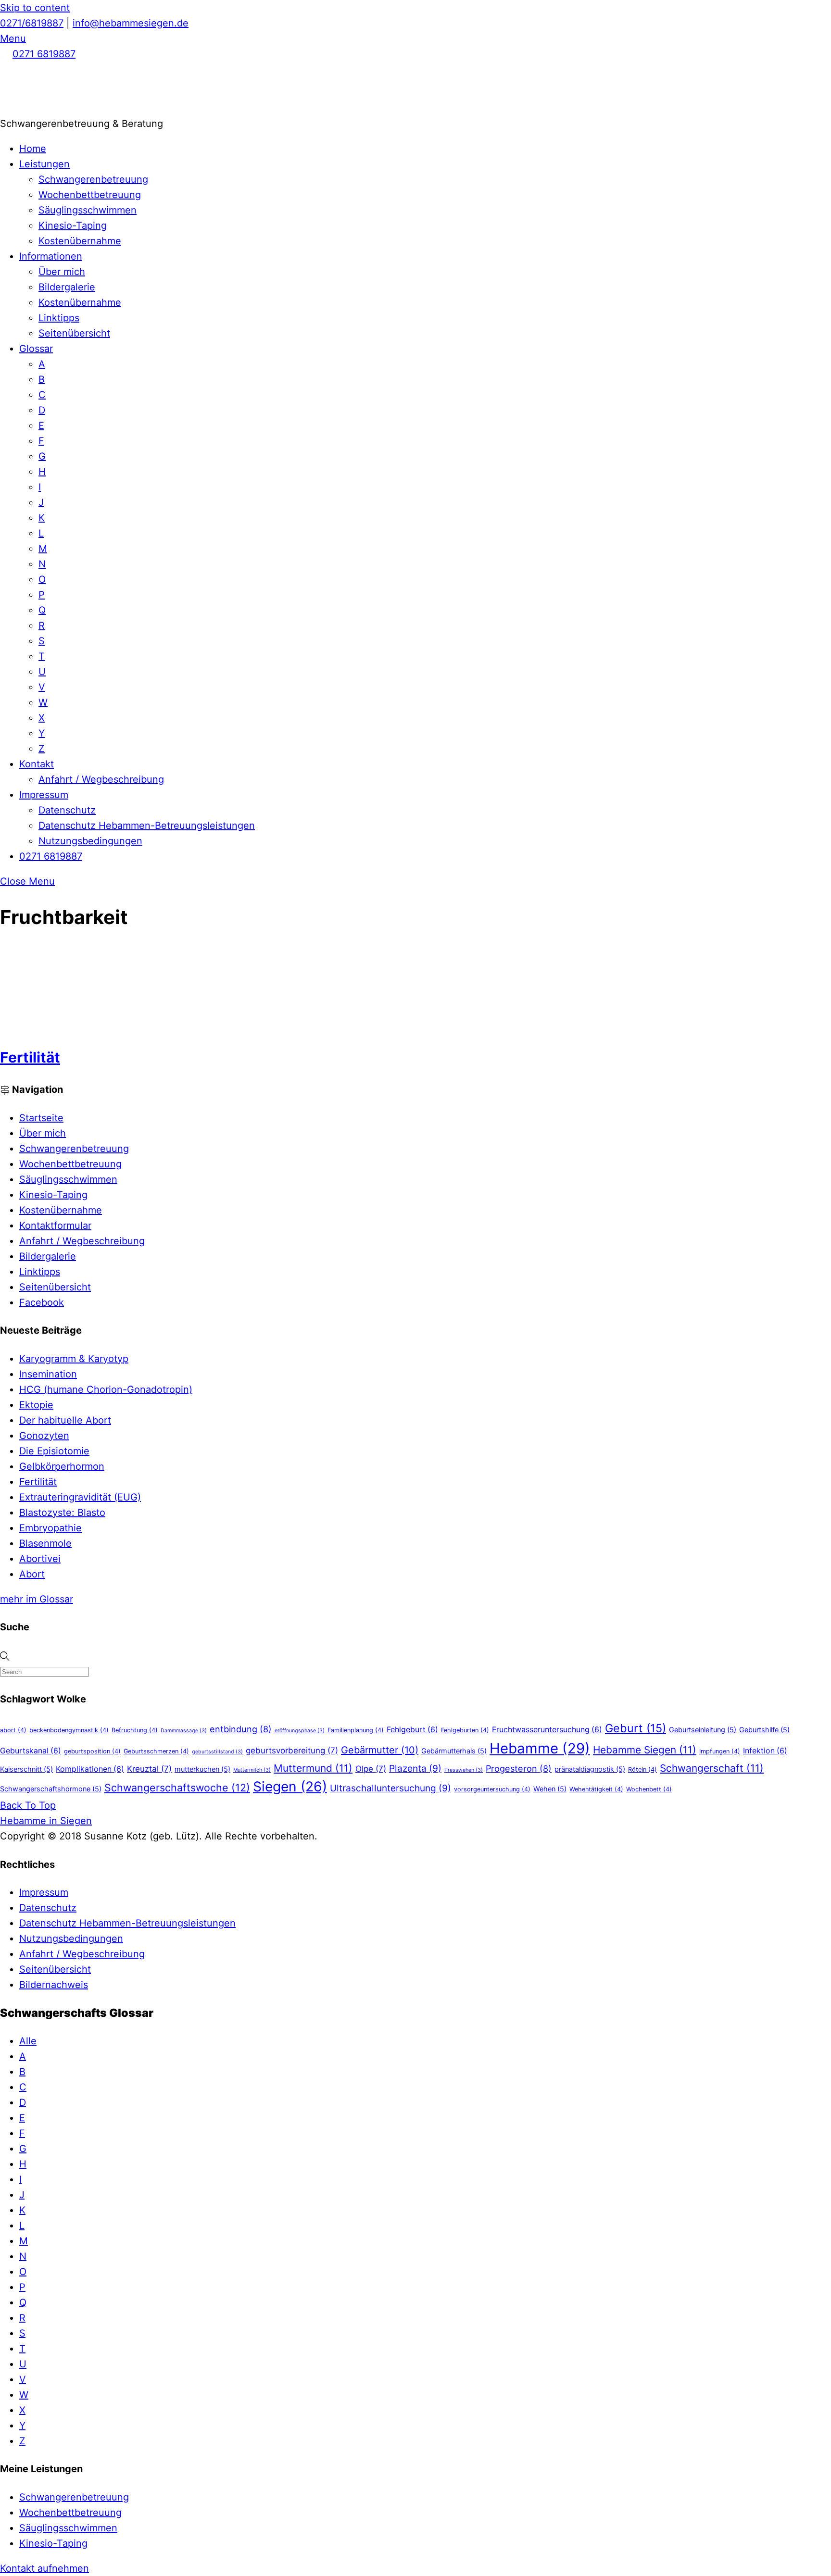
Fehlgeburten (465, 1730)
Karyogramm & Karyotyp (74, 1359)
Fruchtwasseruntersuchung (547, 1730)
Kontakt (37, 764)
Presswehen (464, 1770)
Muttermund (313, 1768)
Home (33, 149)
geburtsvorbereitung (292, 1751)
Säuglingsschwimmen (88, 210)
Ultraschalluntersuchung (390, 1788)
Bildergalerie (67, 287)
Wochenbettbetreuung (90, 195)
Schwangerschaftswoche (177, 1788)
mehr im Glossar (37, 1599)
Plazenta (415, 1768)
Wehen (550, 1789)
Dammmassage (184, 1731)
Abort (32, 1574)
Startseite (41, 1118)
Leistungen (44, 164)
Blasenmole (45, 1543)
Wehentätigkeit (596, 1789)
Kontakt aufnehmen (44, 2568)
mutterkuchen (202, 1769)
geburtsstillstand (217, 1752)
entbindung (241, 1729)
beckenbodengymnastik (69, 1730)
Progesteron (519, 1768)
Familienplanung (356, 1730)
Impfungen (720, 1751)
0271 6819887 (44, 54)
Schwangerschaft (712, 1768)
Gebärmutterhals (454, 1751)
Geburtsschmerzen (156, 1751)
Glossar (36, 349)
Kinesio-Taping (73, 225)
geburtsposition (92, 1751)
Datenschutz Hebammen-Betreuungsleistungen (147, 825)
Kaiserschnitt (26, 1769)
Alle (28, 2041)
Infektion (765, 1751)
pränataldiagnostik (590, 1769)
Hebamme (540, 1748)
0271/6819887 (32, 23)
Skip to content (35, 8)
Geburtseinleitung (703, 1730)
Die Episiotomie (54, 1451)
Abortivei (40, 1559)
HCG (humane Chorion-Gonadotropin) (106, 1389)
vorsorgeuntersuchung (492, 1789)
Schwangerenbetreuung (93, 179)
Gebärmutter (380, 1750)
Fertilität (30, 1057)
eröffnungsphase (300, 1731)
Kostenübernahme (80, 241)
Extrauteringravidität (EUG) (80, 1497)
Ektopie (36, 1405)
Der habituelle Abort (65, 1420)
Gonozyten (44, 1436)
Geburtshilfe (764, 1730)
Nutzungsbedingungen (90, 841)
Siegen (290, 1787)
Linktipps (59, 318)
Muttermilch (252, 1770)
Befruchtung (135, 1730)
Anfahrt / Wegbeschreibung (101, 779)
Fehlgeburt (412, 1730)
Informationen (51, 256)
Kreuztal (149, 1769)
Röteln (642, 1769)
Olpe (371, 1769)
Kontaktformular (55, 1225)
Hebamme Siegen (645, 1750)
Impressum (44, 795)
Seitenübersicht (74, 333)
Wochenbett (649, 1789)
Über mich (62, 272)
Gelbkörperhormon (62, 1466)
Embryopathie (50, 1528)
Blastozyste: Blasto (62, 1513)
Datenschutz (67, 810)
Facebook (42, 1302)
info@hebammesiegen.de (131, 23)
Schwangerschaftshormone (51, 1789)
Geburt (636, 1728)
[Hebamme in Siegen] (72, 108)
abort (13, 1730)
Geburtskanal (31, 1751)
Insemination (48, 1374)
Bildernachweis (54, 1985)
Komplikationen (90, 1769)
